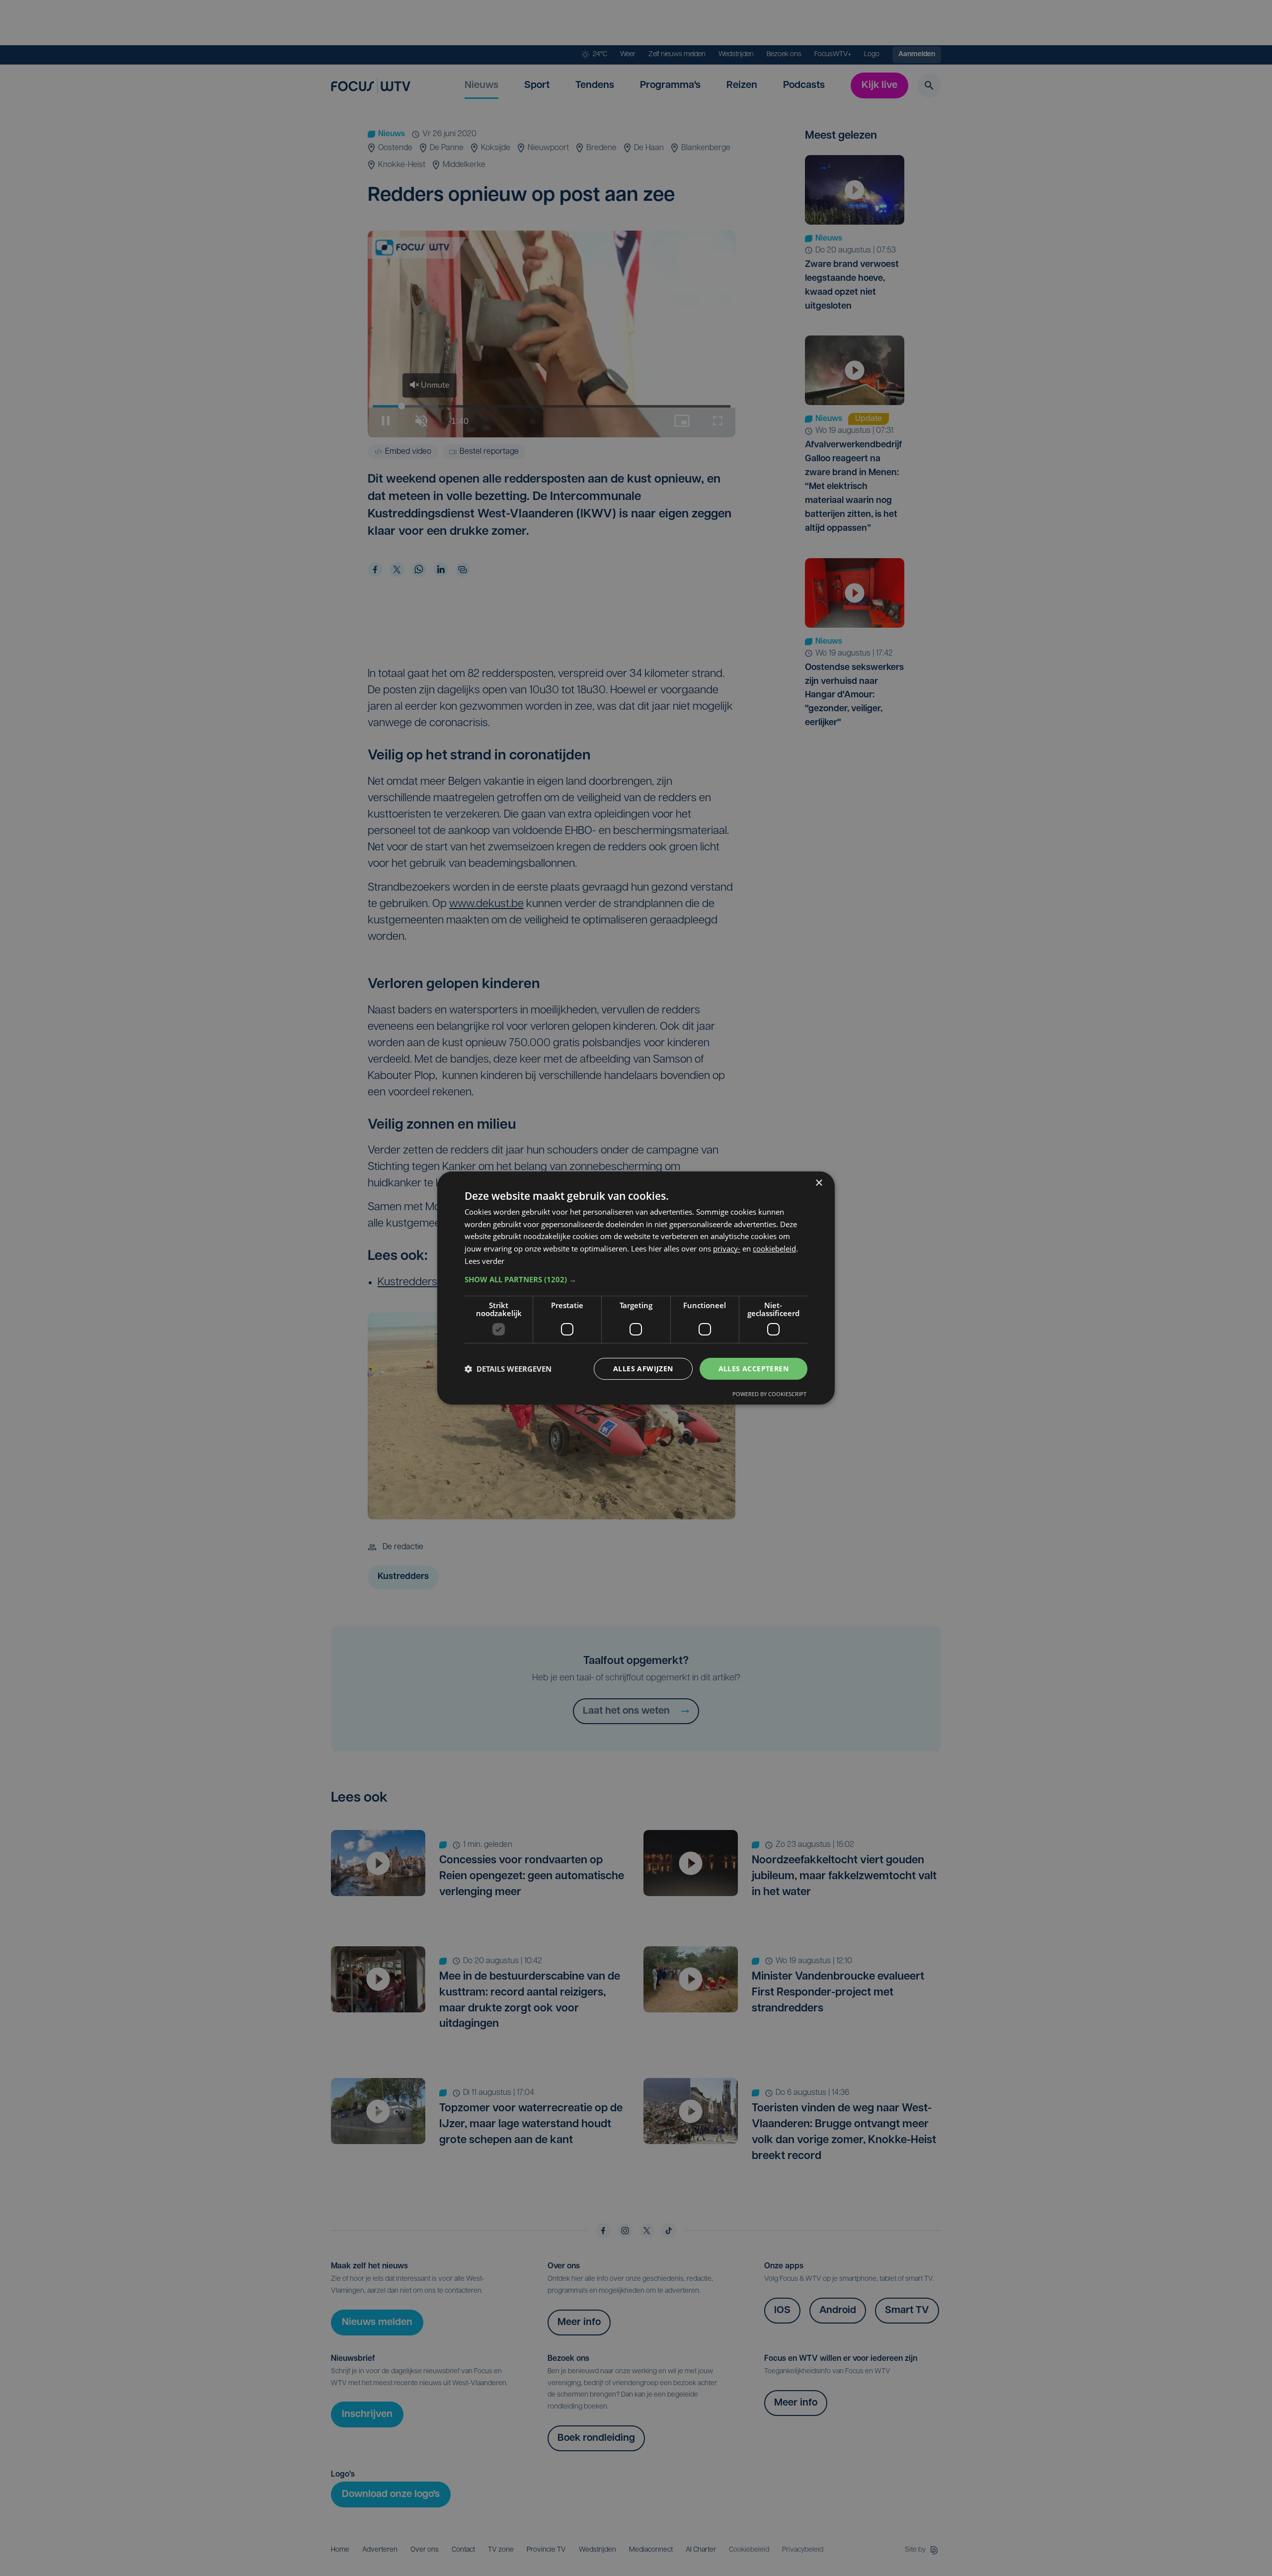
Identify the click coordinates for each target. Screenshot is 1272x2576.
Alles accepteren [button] (754, 1369)
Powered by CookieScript (769, 1394)
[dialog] (636, 1288)
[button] (636, 1279)
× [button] (819, 1183)
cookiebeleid (774, 1248)
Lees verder (484, 1261)
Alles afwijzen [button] (643, 1369)
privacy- (727, 1248)
